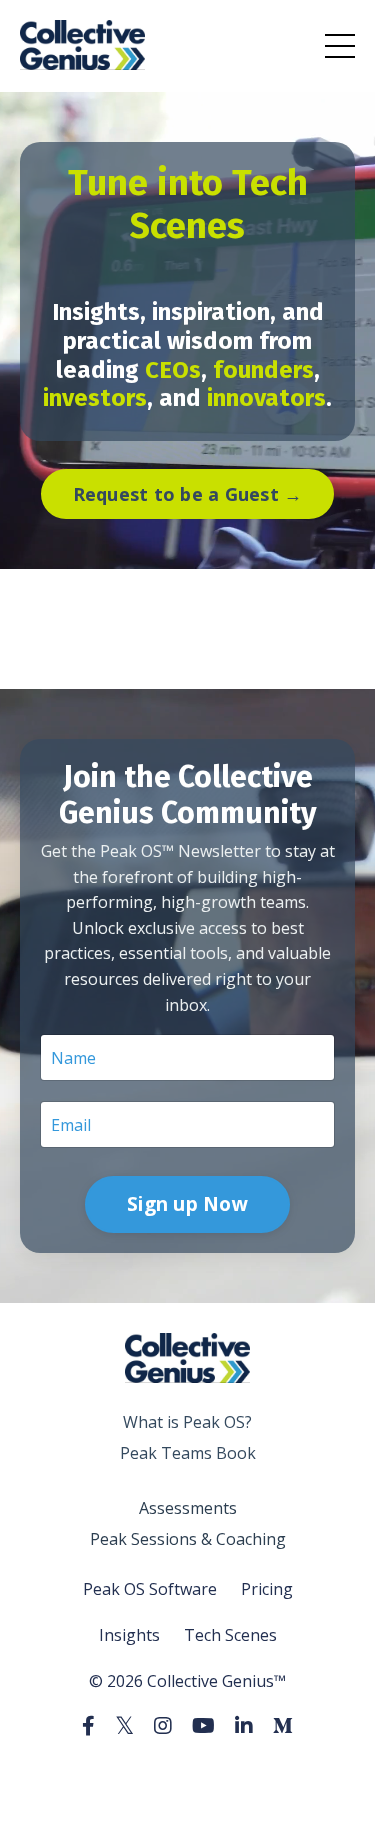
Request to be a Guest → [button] (188, 494)
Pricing (267, 1589)
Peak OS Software (150, 1589)
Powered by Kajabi (187, 1778)
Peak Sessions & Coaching (188, 1539)
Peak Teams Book (188, 1453)
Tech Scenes (230, 1635)
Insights (129, 1635)
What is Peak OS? (187, 1422)
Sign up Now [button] (187, 1203)
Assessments (188, 1508)
